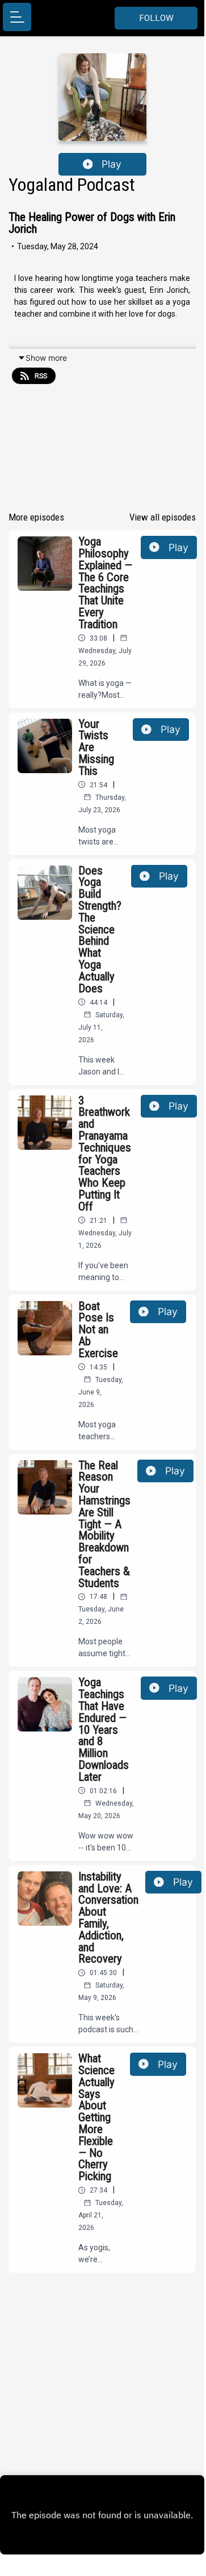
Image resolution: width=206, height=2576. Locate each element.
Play (112, 164)
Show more (46, 358)
